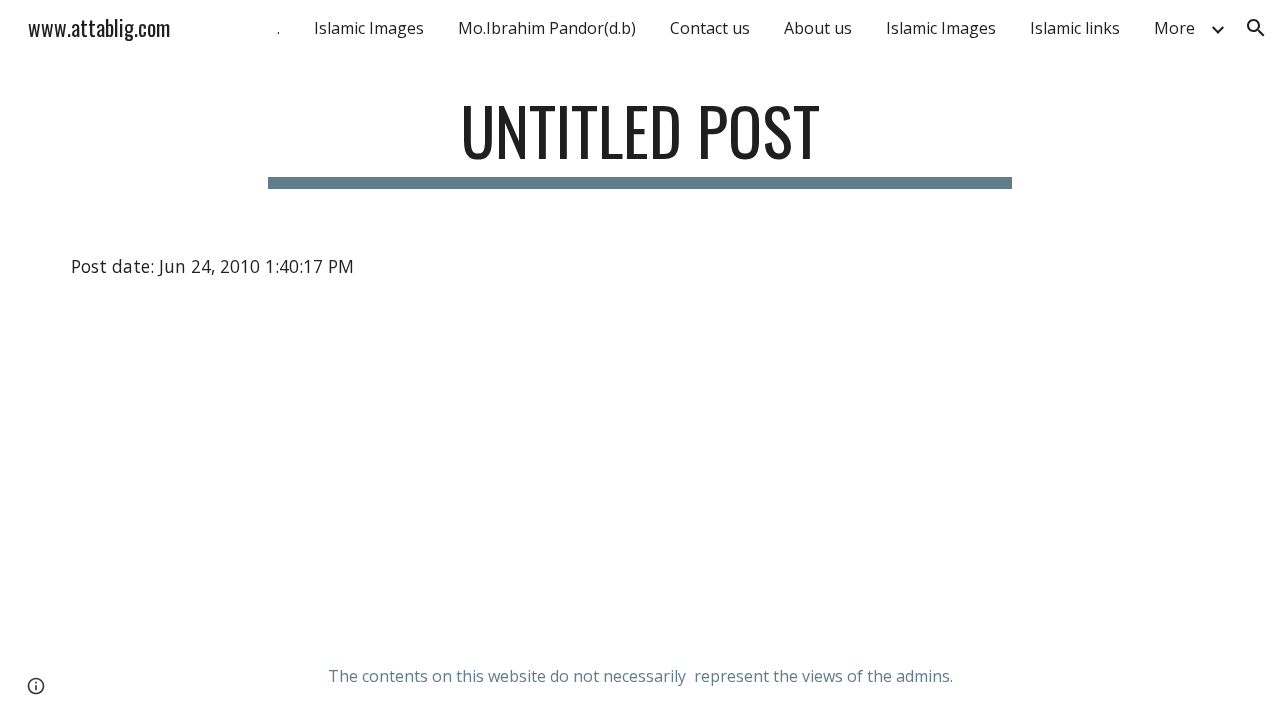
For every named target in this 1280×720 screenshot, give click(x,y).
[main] (640, 140)
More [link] (1174, 28)
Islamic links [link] (1075, 28)
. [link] (278, 28)
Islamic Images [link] (369, 28)
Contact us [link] (710, 28)
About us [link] (818, 28)
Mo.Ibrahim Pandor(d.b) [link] (547, 28)
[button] (1256, 28)
